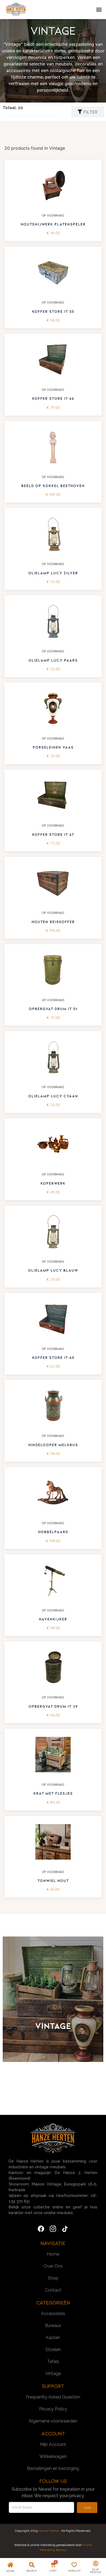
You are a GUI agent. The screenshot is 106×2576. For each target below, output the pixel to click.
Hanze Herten (49, 2531)
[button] (99, 10)
